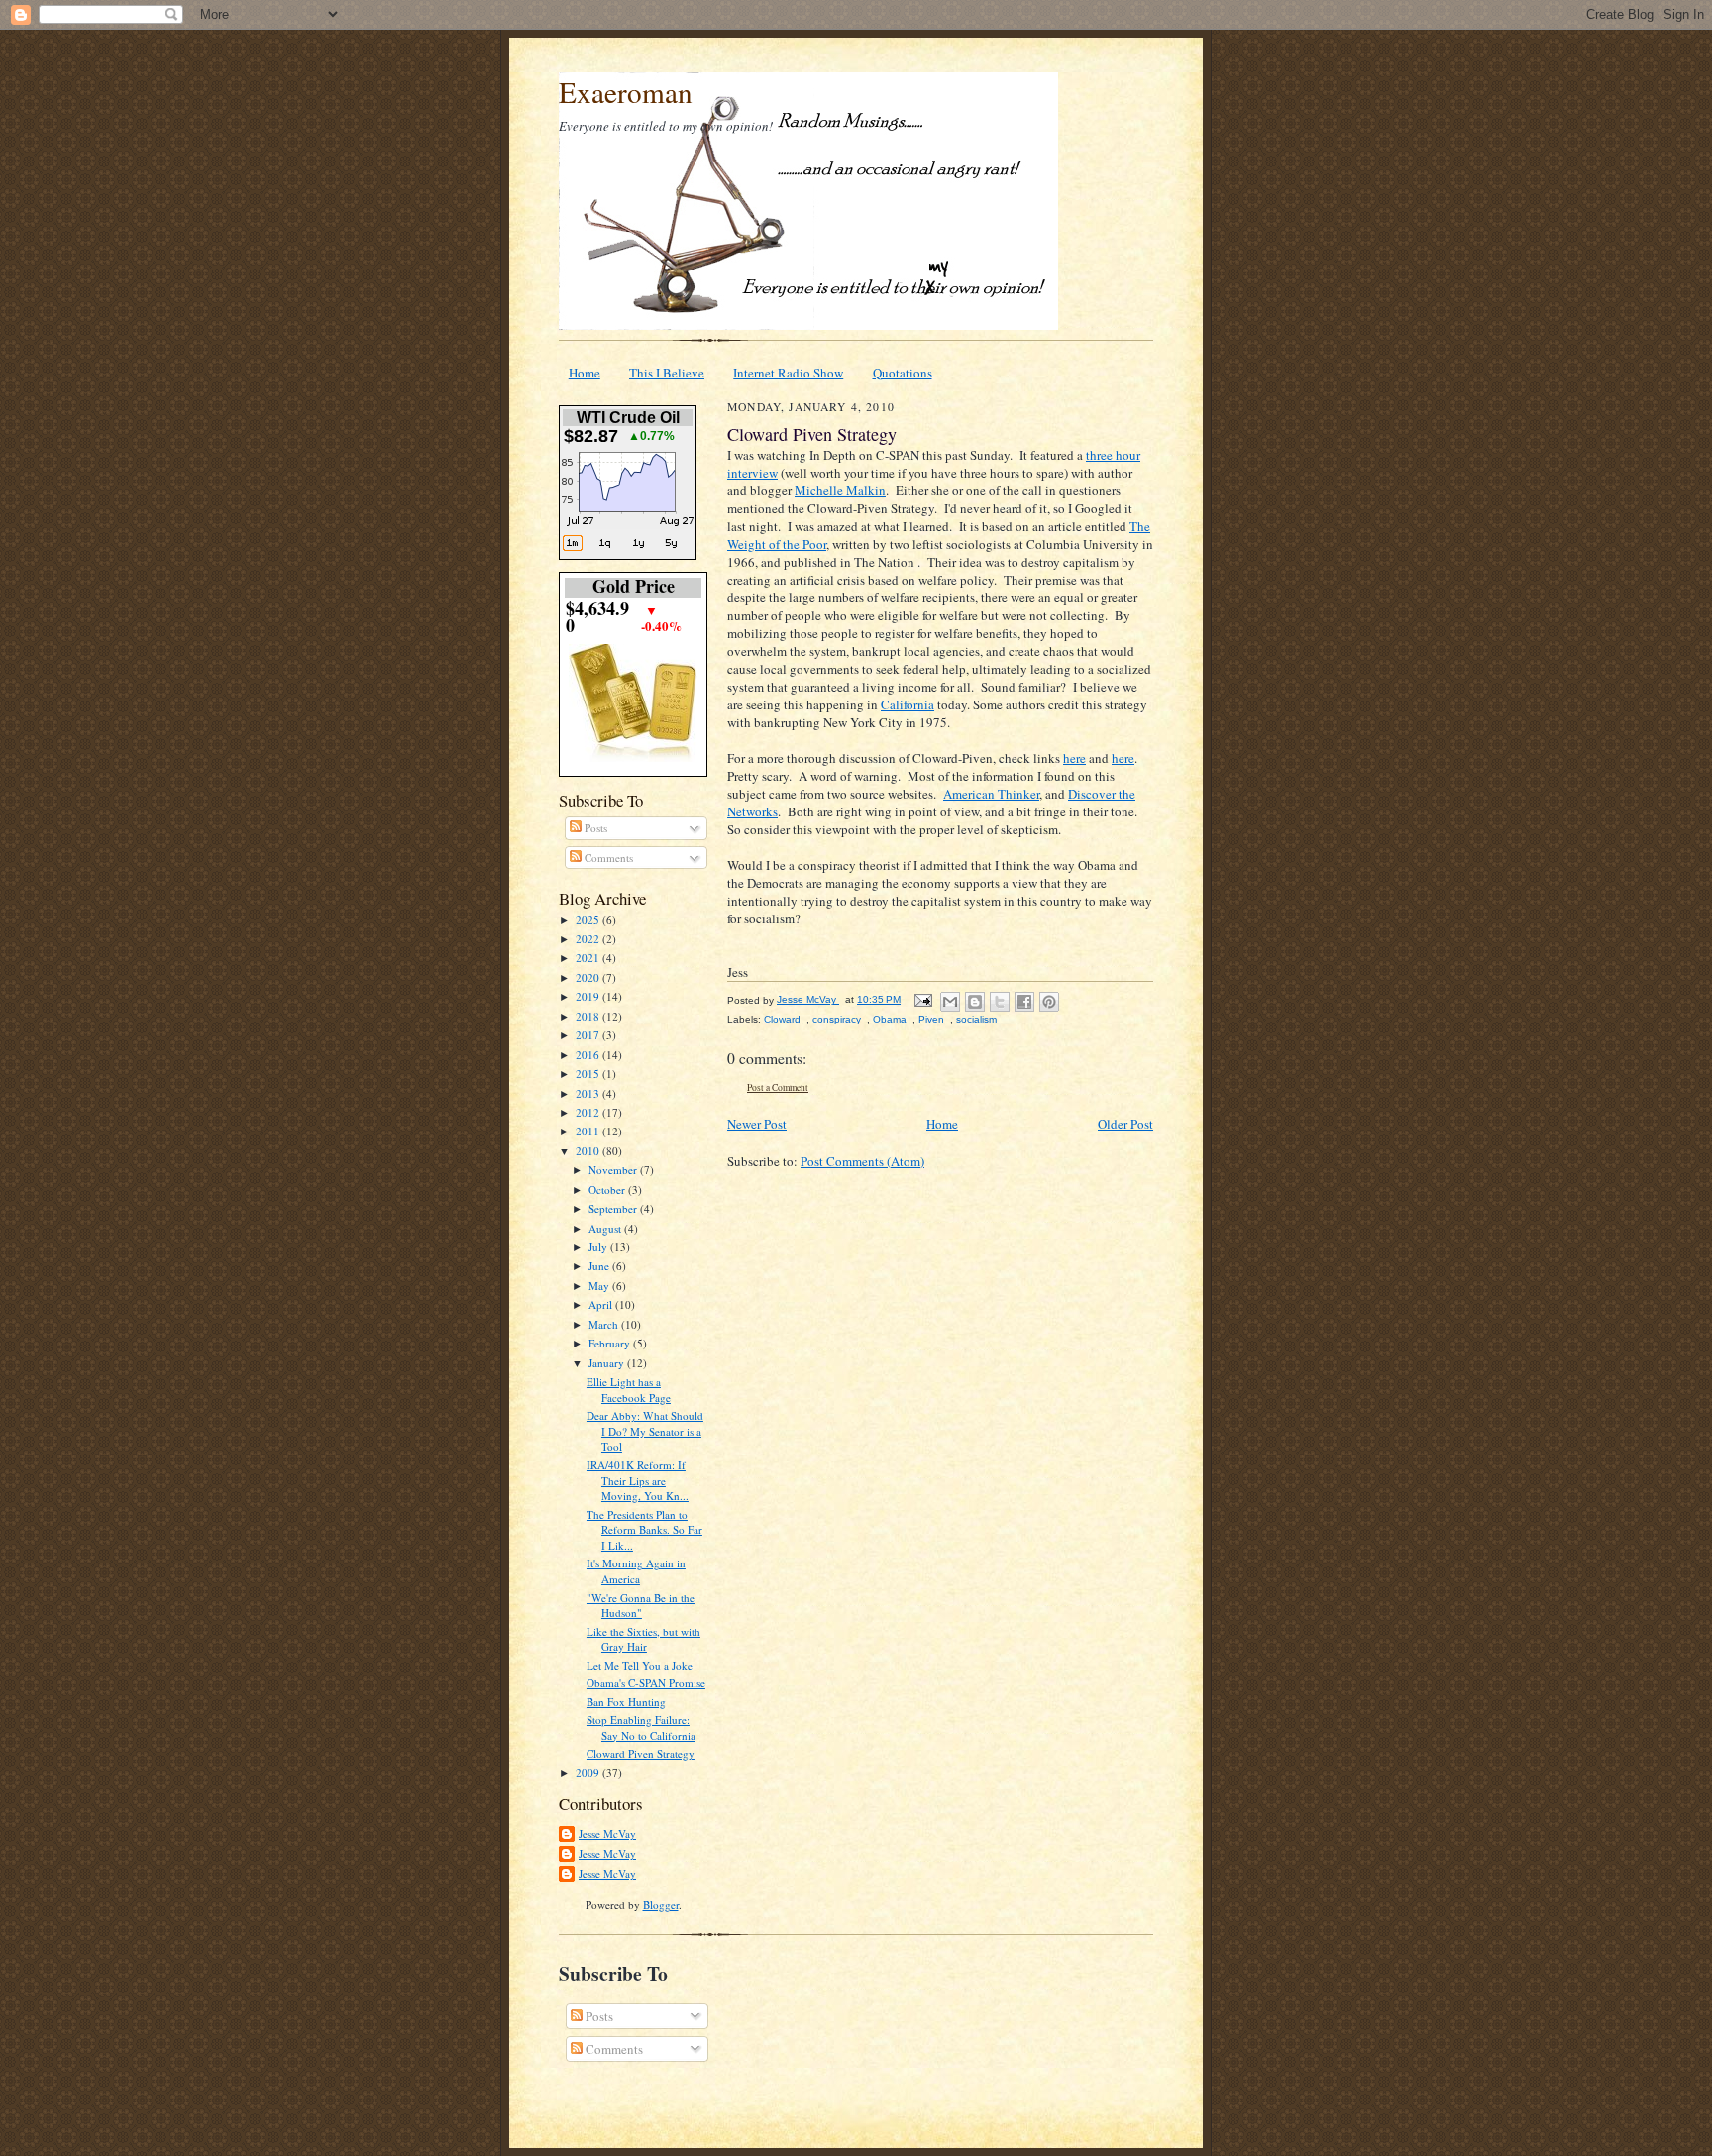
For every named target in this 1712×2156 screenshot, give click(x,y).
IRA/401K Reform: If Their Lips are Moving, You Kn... (638, 1480)
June (600, 1266)
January (608, 1363)
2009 (589, 1772)
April (602, 1304)
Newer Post (757, 1124)
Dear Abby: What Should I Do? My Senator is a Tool (645, 1431)
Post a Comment (778, 1087)
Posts (594, 828)
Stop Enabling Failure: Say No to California (641, 1727)
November (614, 1170)
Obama (890, 1019)
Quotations (903, 373)
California (908, 704)
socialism (976, 1019)
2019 (589, 996)
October (608, 1189)
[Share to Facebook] (1024, 1002)
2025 (589, 920)
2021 (589, 958)
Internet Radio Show (788, 373)
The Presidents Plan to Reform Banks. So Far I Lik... (644, 1530)
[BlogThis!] (975, 1002)
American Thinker (991, 794)
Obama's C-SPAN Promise (646, 1683)
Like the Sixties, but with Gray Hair (643, 1639)
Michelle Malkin (840, 490)
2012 (589, 1112)
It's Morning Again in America (636, 1571)
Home (585, 373)
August (606, 1228)
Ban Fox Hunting (626, 1702)
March (605, 1324)
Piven (931, 1019)
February (611, 1343)
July (599, 1247)
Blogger (661, 1905)
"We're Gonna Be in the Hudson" (641, 1606)
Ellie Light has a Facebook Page (629, 1390)
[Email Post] (922, 999)
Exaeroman (626, 92)
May (600, 1286)
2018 (589, 1016)
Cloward (782, 1019)
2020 (589, 977)
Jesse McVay (607, 1833)
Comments (607, 858)
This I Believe (667, 373)
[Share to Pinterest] (1049, 1002)
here (1074, 758)
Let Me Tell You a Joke (640, 1665)
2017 (589, 1035)
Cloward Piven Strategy (641, 1753)
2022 (589, 939)
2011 (589, 1131)
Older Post (1125, 1124)
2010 (589, 1151)
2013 (589, 1093)
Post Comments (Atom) (862, 1161)
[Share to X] (1000, 1002)
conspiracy (837, 1019)
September (614, 1208)
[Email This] (950, 1002)
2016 (589, 1055)
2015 (589, 1074)
